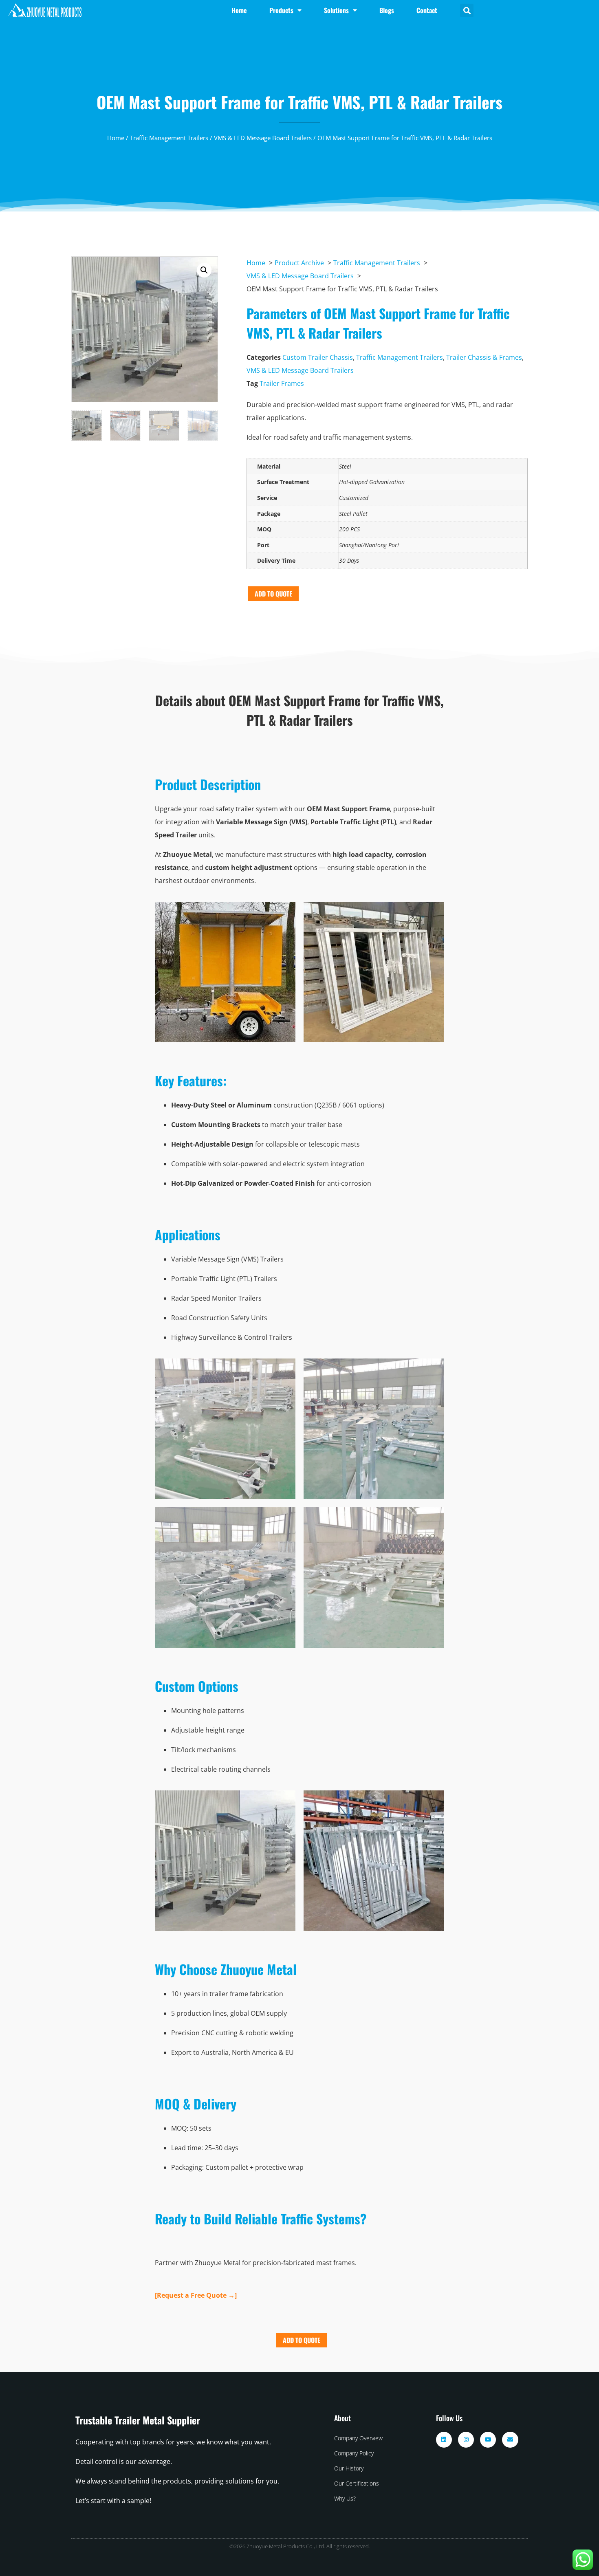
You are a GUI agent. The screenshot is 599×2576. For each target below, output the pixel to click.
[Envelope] (510, 2440)
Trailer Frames (282, 383)
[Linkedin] (444, 2440)
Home (116, 138)
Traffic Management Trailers (169, 138)
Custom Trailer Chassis (318, 357)
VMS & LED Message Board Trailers (263, 138)
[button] (467, 10)
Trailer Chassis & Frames (484, 357)
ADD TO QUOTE (273, 594)
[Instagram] (466, 2440)
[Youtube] (488, 2440)
